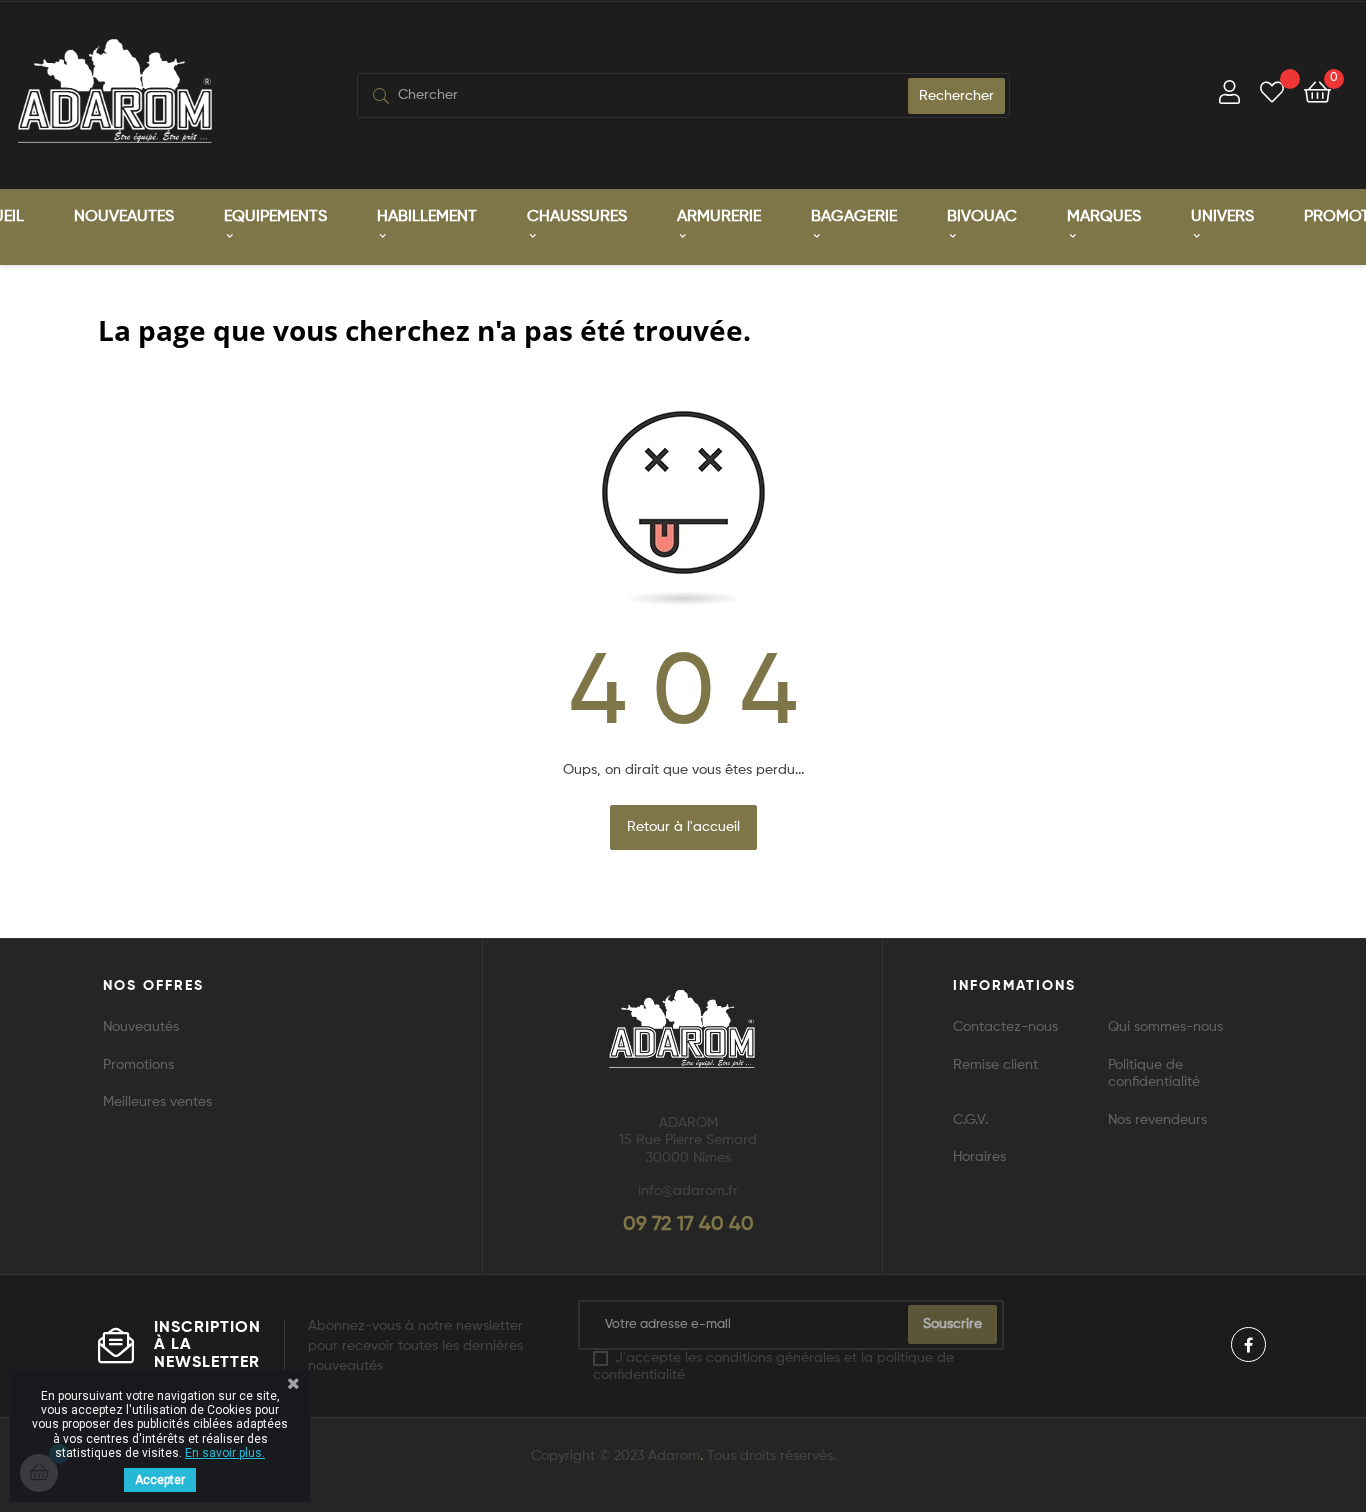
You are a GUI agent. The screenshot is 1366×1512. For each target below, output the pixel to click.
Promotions (138, 1065)
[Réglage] (1229, 95)
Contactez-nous (1005, 1027)
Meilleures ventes (157, 1102)
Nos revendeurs (1157, 1120)
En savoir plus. (225, 1453)
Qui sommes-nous (1165, 1027)
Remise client (995, 1065)
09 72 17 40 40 (688, 1225)
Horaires (979, 1157)
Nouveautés (141, 1027)
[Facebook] (1248, 1344)
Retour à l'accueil (683, 827)
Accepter (160, 1480)
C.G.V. (970, 1120)
